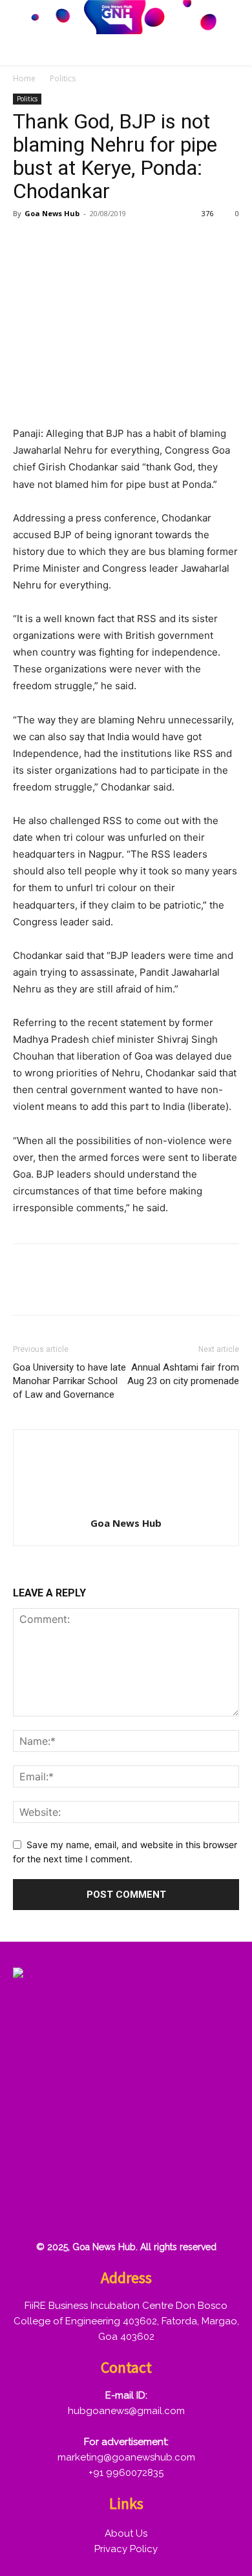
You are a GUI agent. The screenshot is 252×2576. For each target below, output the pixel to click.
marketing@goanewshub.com (126, 2457)
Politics (63, 78)
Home (24, 78)
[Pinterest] (85, 243)
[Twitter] (56, 243)
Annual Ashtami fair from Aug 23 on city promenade (183, 1374)
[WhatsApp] (115, 243)
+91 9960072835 (126, 2473)
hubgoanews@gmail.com (126, 2411)
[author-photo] (126, 1505)
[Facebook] (26, 243)
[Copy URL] (145, 243)
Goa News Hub (52, 213)
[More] (175, 243)
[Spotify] (113, 2166)
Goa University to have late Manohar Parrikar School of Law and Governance (69, 1381)
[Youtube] (30, 2208)
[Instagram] (72, 2166)
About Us (126, 2533)
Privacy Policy (126, 2549)
